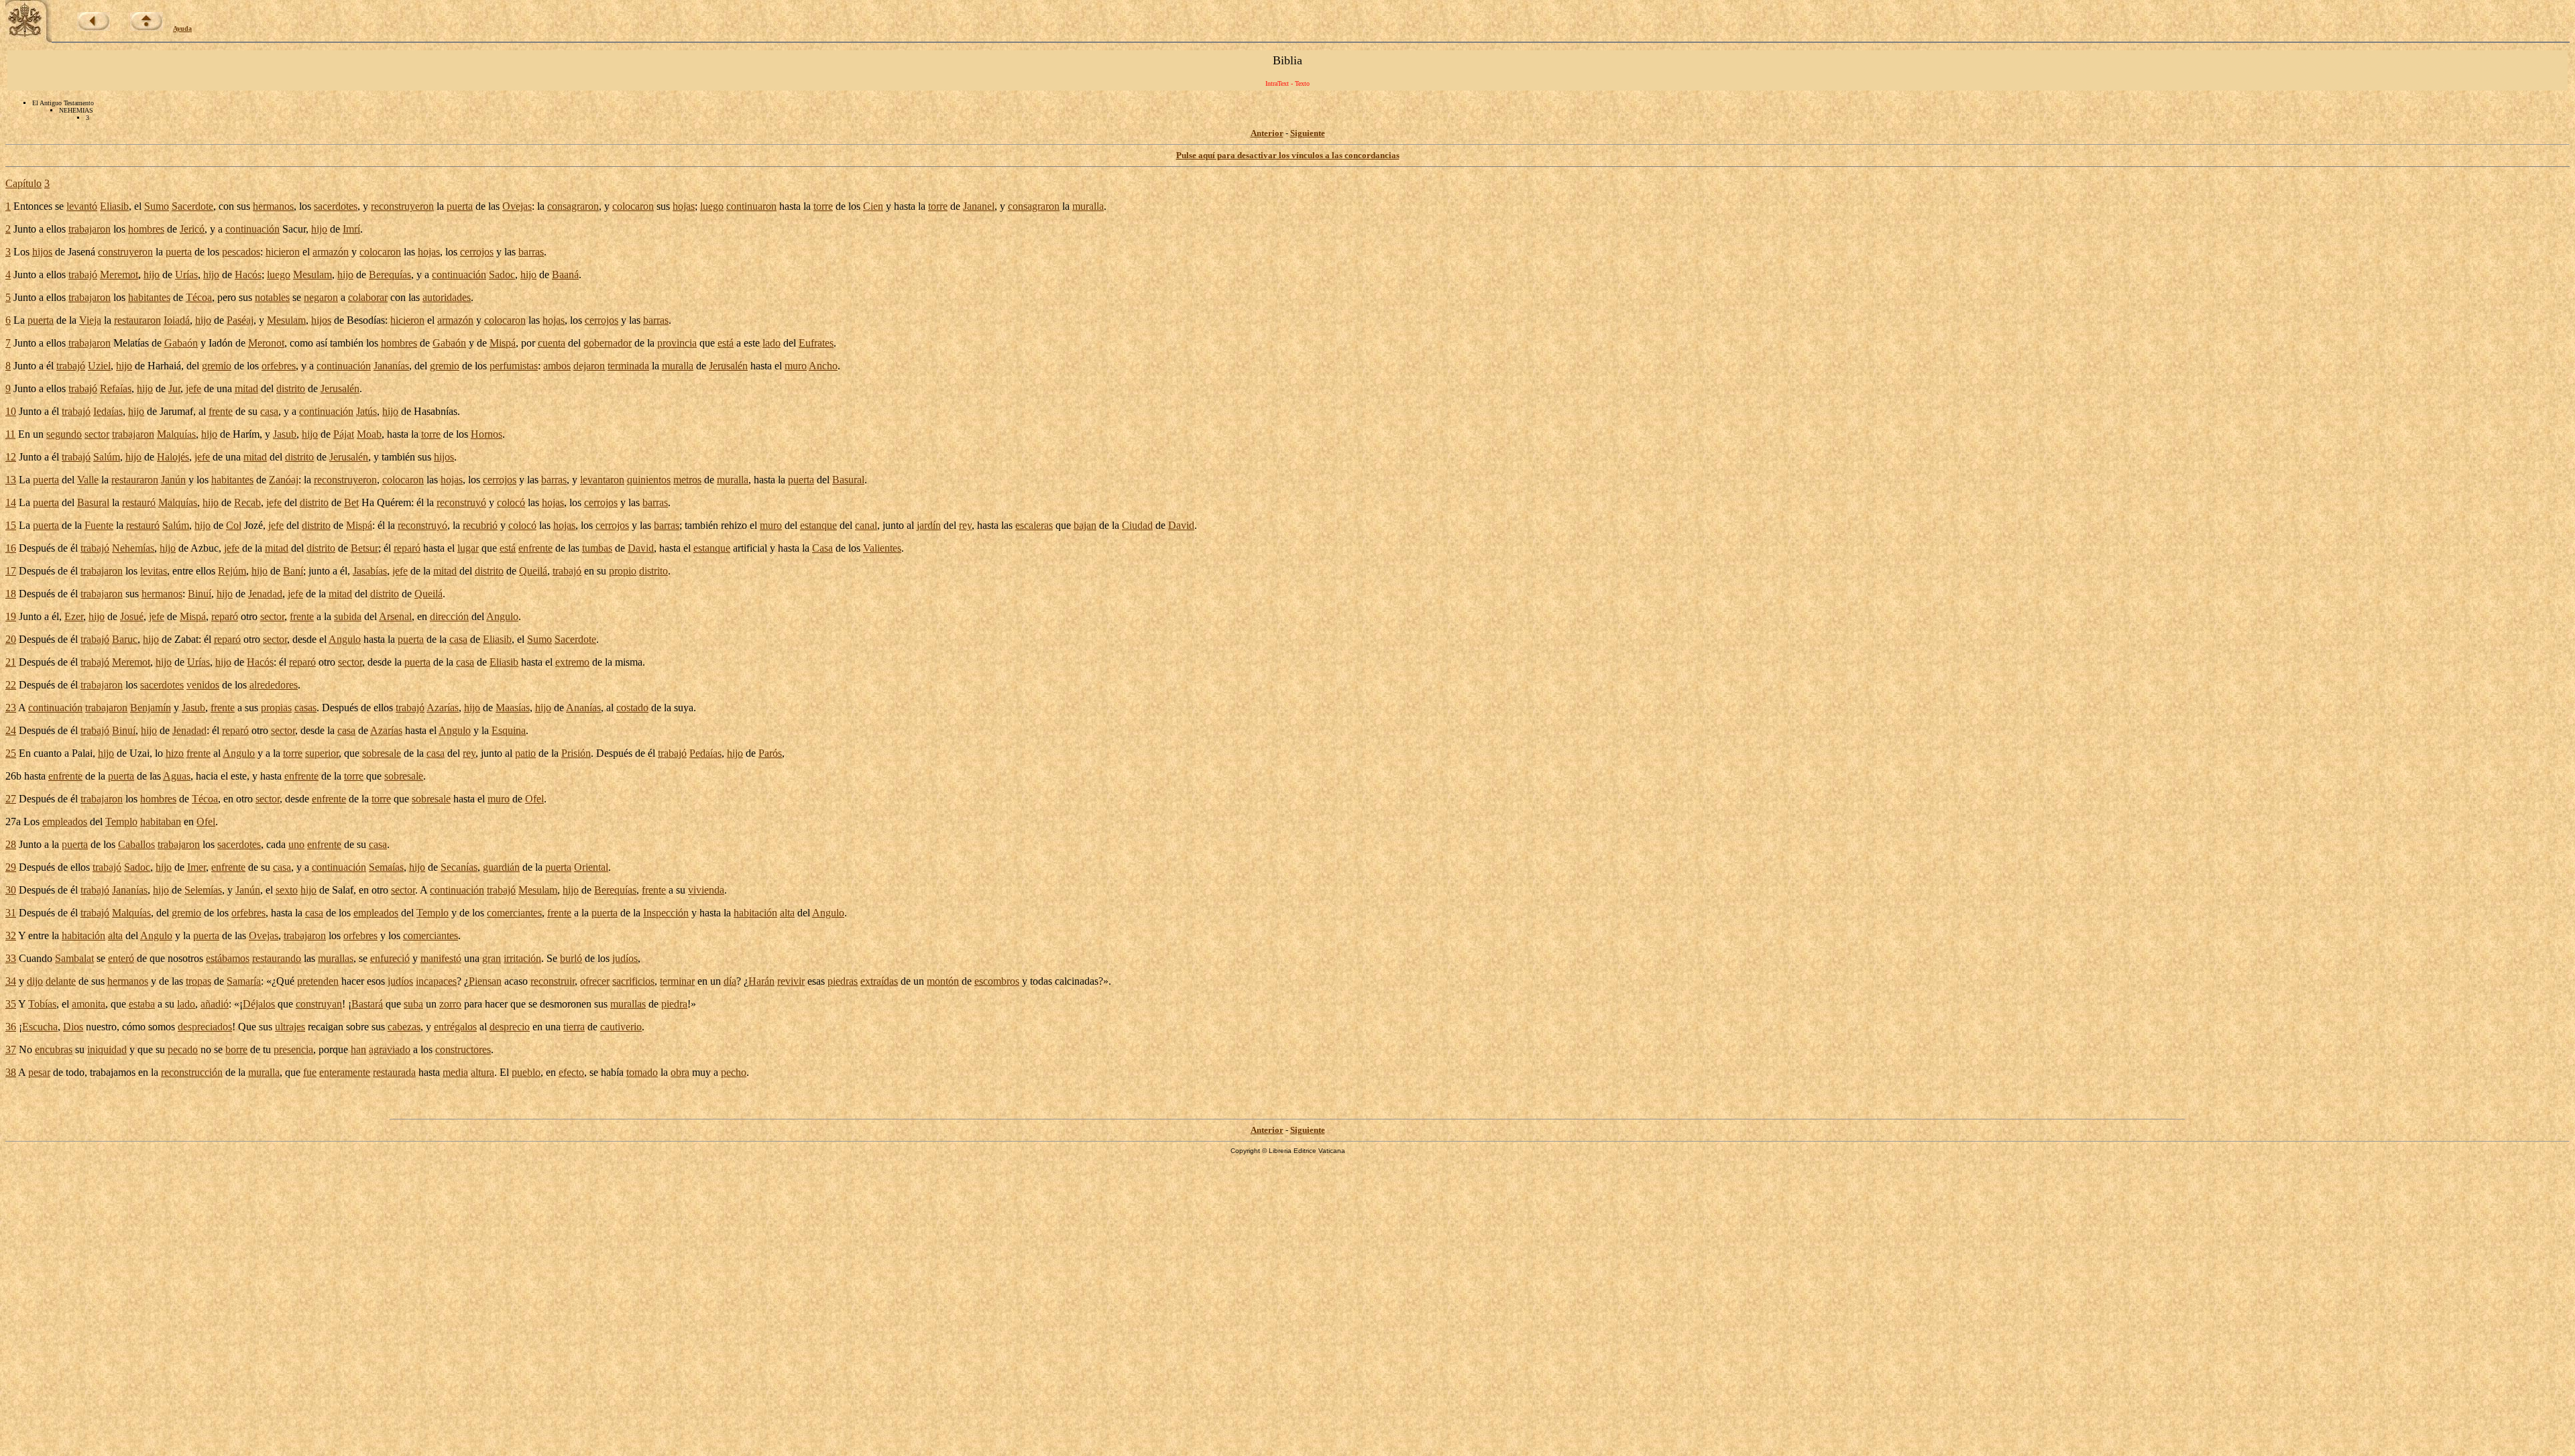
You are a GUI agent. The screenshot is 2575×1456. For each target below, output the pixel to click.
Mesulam (312, 275)
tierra (574, 1027)
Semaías (386, 867)
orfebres (279, 366)
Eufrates (816, 343)
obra (680, 1072)
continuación (252, 229)
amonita (89, 1004)
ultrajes (290, 1027)
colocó (511, 502)
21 (11, 662)
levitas (154, 571)
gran (492, 958)
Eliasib (114, 206)
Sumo (157, 206)
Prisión (576, 753)
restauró (139, 502)
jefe (193, 388)
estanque (818, 525)
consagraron (573, 206)
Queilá (533, 571)
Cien (873, 206)
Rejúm (232, 571)
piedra (674, 1004)
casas (305, 708)
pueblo (526, 1072)
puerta (460, 206)
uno (296, 844)
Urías (186, 275)
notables (272, 297)
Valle (88, 480)
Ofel (534, 799)
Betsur (364, 548)
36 (11, 1027)
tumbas (597, 548)
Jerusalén (728, 366)
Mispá (503, 343)
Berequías (390, 275)
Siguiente (1308, 133)
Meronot (266, 343)
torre (823, 206)
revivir (791, 981)
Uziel (99, 366)
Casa (822, 548)
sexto (287, 890)
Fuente (99, 525)
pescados (241, 252)
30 (11, 890)
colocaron (633, 206)
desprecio (510, 1027)
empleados (65, 822)
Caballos (136, 844)
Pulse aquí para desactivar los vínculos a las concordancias (1288, 155)
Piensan (485, 981)
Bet (351, 502)
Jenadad (265, 594)
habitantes (149, 297)
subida (348, 616)
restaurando (277, 958)
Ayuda (182, 28)
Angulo (502, 616)
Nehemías (133, 548)
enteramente (345, 1072)
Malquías (176, 434)
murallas (336, 958)
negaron (321, 297)
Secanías (459, 867)
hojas (684, 206)
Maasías (513, 708)
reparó (407, 548)
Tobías (42, 1004)
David (1181, 525)
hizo (175, 753)
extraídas (879, 981)
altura (482, 1072)
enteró (121, 958)
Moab (369, 434)
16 (11, 548)
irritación (522, 958)
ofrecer (595, 981)
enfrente (535, 548)
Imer (196, 867)
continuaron (751, 206)
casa (269, 411)
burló (571, 958)
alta (787, 913)
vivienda (706, 890)
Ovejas (517, 206)
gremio (217, 366)
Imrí (351, 229)
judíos (625, 958)
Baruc (125, 639)
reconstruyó (461, 502)
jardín (929, 525)
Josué (132, 616)
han (358, 1049)
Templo (121, 822)
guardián (501, 867)
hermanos (273, 206)
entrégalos (455, 1027)
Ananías (583, 708)
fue (310, 1072)
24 (11, 730)
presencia (293, 1049)
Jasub (285, 434)
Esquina (509, 730)
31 (11, 913)
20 (11, 639)
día (730, 981)
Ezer (74, 616)
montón (943, 981)
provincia (677, 343)
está (726, 343)
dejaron (589, 366)
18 (11, 594)
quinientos (649, 480)
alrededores (274, 685)
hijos (42, 252)
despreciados (205, 1027)
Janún (173, 480)
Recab (247, 502)
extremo (572, 662)
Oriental (591, 867)
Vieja (90, 320)
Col (234, 525)
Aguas (177, 776)
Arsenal (395, 616)
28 (11, 844)
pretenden (318, 981)
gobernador (608, 343)
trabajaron (90, 229)
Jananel (979, 206)
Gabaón (181, 343)
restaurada (394, 1072)
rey (965, 525)
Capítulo (23, 183)
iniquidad (107, 1049)
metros (687, 480)
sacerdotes (336, 206)
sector (97, 434)
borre (236, 1049)
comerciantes (514, 913)
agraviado (390, 1049)
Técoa (199, 297)
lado (771, 343)
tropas (198, 981)
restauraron (137, 320)
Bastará (367, 1004)
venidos (203, 685)
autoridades (447, 297)
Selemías (203, 890)
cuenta (552, 343)
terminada (628, 366)
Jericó (192, 229)
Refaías (116, 388)
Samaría (244, 981)
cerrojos (477, 252)
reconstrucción (192, 1072)
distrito (291, 388)
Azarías (443, 708)
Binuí (199, 594)
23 (11, 708)
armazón (331, 252)
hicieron (283, 252)
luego (712, 206)
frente (221, 411)
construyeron (125, 252)
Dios (73, 1027)
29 (11, 867)
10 (11, 411)
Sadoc (502, 275)
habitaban (161, 822)
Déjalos (259, 1004)
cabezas (404, 1027)
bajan (1085, 525)
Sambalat (74, 958)
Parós (770, 753)
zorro (450, 1004)
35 (11, 1004)
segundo (64, 434)
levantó (82, 206)
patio (525, 753)
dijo (35, 981)
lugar (468, 548)
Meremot (119, 275)
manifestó (441, 958)
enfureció (390, 958)
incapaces (436, 981)
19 (11, 616)
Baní (293, 571)
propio (623, 571)
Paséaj (240, 320)
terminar (677, 981)
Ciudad (1137, 525)
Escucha (40, 1027)
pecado (183, 1049)
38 (11, 1072)
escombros (997, 981)
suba (413, 1004)
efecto (571, 1072)
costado (632, 708)
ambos (557, 366)
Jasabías (370, 571)
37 (11, 1049)
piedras (843, 981)
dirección (449, 616)
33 (11, 958)
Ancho (823, 366)
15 (11, 525)
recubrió (480, 525)
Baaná (565, 275)
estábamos (228, 958)
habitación (755, 913)
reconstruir (553, 981)
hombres (146, 229)
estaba (142, 1004)
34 (11, 981)
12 (11, 457)
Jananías (391, 366)
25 (11, 753)
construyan (319, 1004)
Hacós (248, 275)
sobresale (382, 753)
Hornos (487, 434)
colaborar (368, 297)
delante (61, 981)
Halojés (173, 457)
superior (322, 753)
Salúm (107, 457)
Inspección (666, 913)
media (455, 1072)
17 (11, 571)
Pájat (344, 434)
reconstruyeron (402, 206)
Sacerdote (192, 206)
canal (866, 525)
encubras (54, 1049)
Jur (174, 388)
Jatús (366, 411)
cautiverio (621, 1027)
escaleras (1034, 525)
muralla (1088, 206)
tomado (642, 1072)
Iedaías (108, 411)
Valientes (882, 548)
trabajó (83, 275)
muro (796, 366)
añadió (215, 1004)
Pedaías (705, 753)
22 (11, 685)
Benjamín (151, 708)
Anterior (1267, 133)
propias (276, 708)
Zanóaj (284, 480)
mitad (246, 388)
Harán (761, 981)
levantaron (602, 480)
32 (11, 935)
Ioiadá (177, 320)
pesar (39, 1072)
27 (11, 799)
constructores (463, 1049)
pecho (734, 1072)
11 (10, 434)
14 (11, 502)
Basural (848, 480)
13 (11, 480)
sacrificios (633, 981)
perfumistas (514, 366)
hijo (319, 229)
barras (531, 252)
